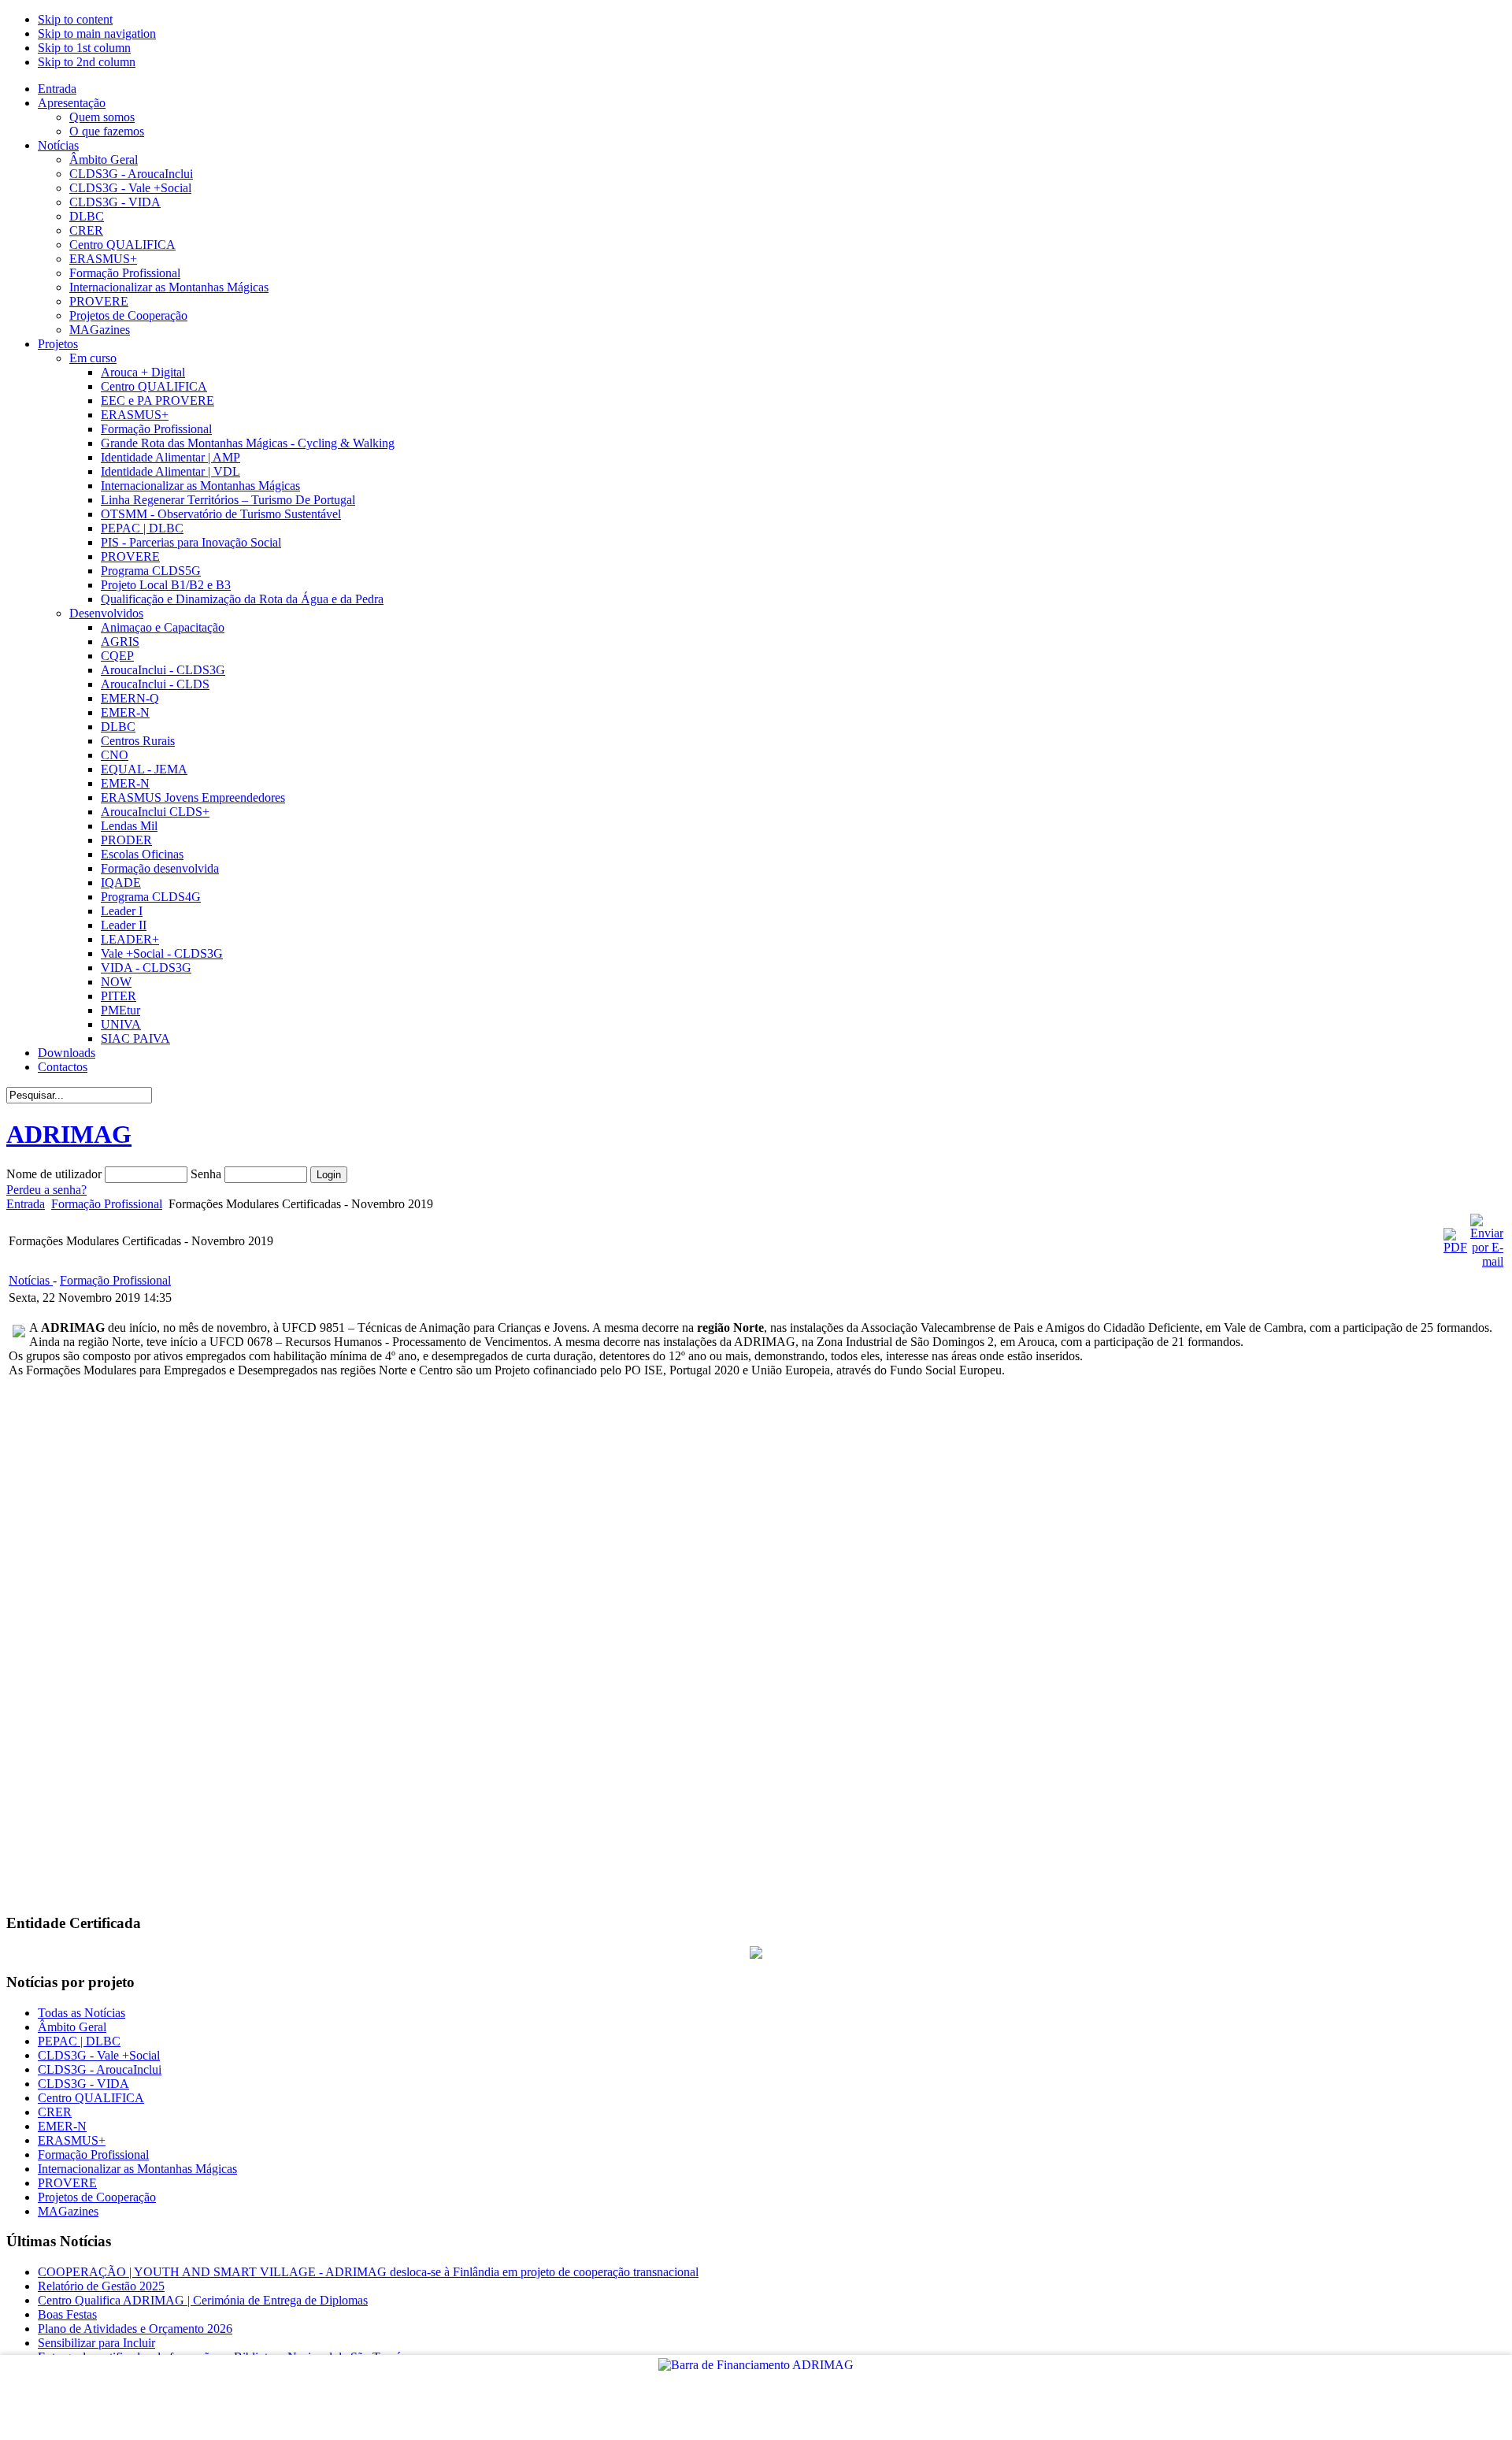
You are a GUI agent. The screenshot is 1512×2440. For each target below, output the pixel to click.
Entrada (26, 1204)
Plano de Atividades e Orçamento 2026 (135, 2329)
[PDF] (1455, 1247)
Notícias (31, 1280)
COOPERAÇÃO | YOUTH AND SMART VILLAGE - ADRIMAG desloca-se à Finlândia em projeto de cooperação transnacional (368, 2272)
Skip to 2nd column (87, 62)
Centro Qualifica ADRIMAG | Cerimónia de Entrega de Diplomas (203, 2300)
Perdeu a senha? (46, 1190)
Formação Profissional (107, 1204)
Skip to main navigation (97, 33)
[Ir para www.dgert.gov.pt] (756, 1954)
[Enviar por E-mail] (1487, 1261)
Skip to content (75, 19)
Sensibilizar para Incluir (96, 2343)
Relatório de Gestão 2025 (101, 2286)
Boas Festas (67, 2314)
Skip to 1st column (84, 48)
